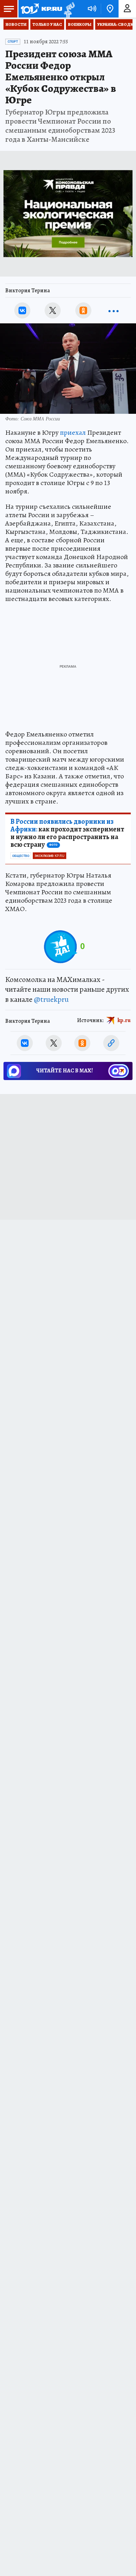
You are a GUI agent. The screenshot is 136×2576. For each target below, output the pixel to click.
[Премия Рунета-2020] (69, 9)
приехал (73, 432)
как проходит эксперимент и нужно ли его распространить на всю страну (67, 833)
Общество (21, 856)
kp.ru (124, 1020)
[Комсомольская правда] (41, 9)
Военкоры (80, 24)
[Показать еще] (114, 310)
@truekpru (51, 999)
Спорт (13, 42)
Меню (9, 9)
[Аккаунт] (127, 9)
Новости (16, 24)
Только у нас (47, 24)
